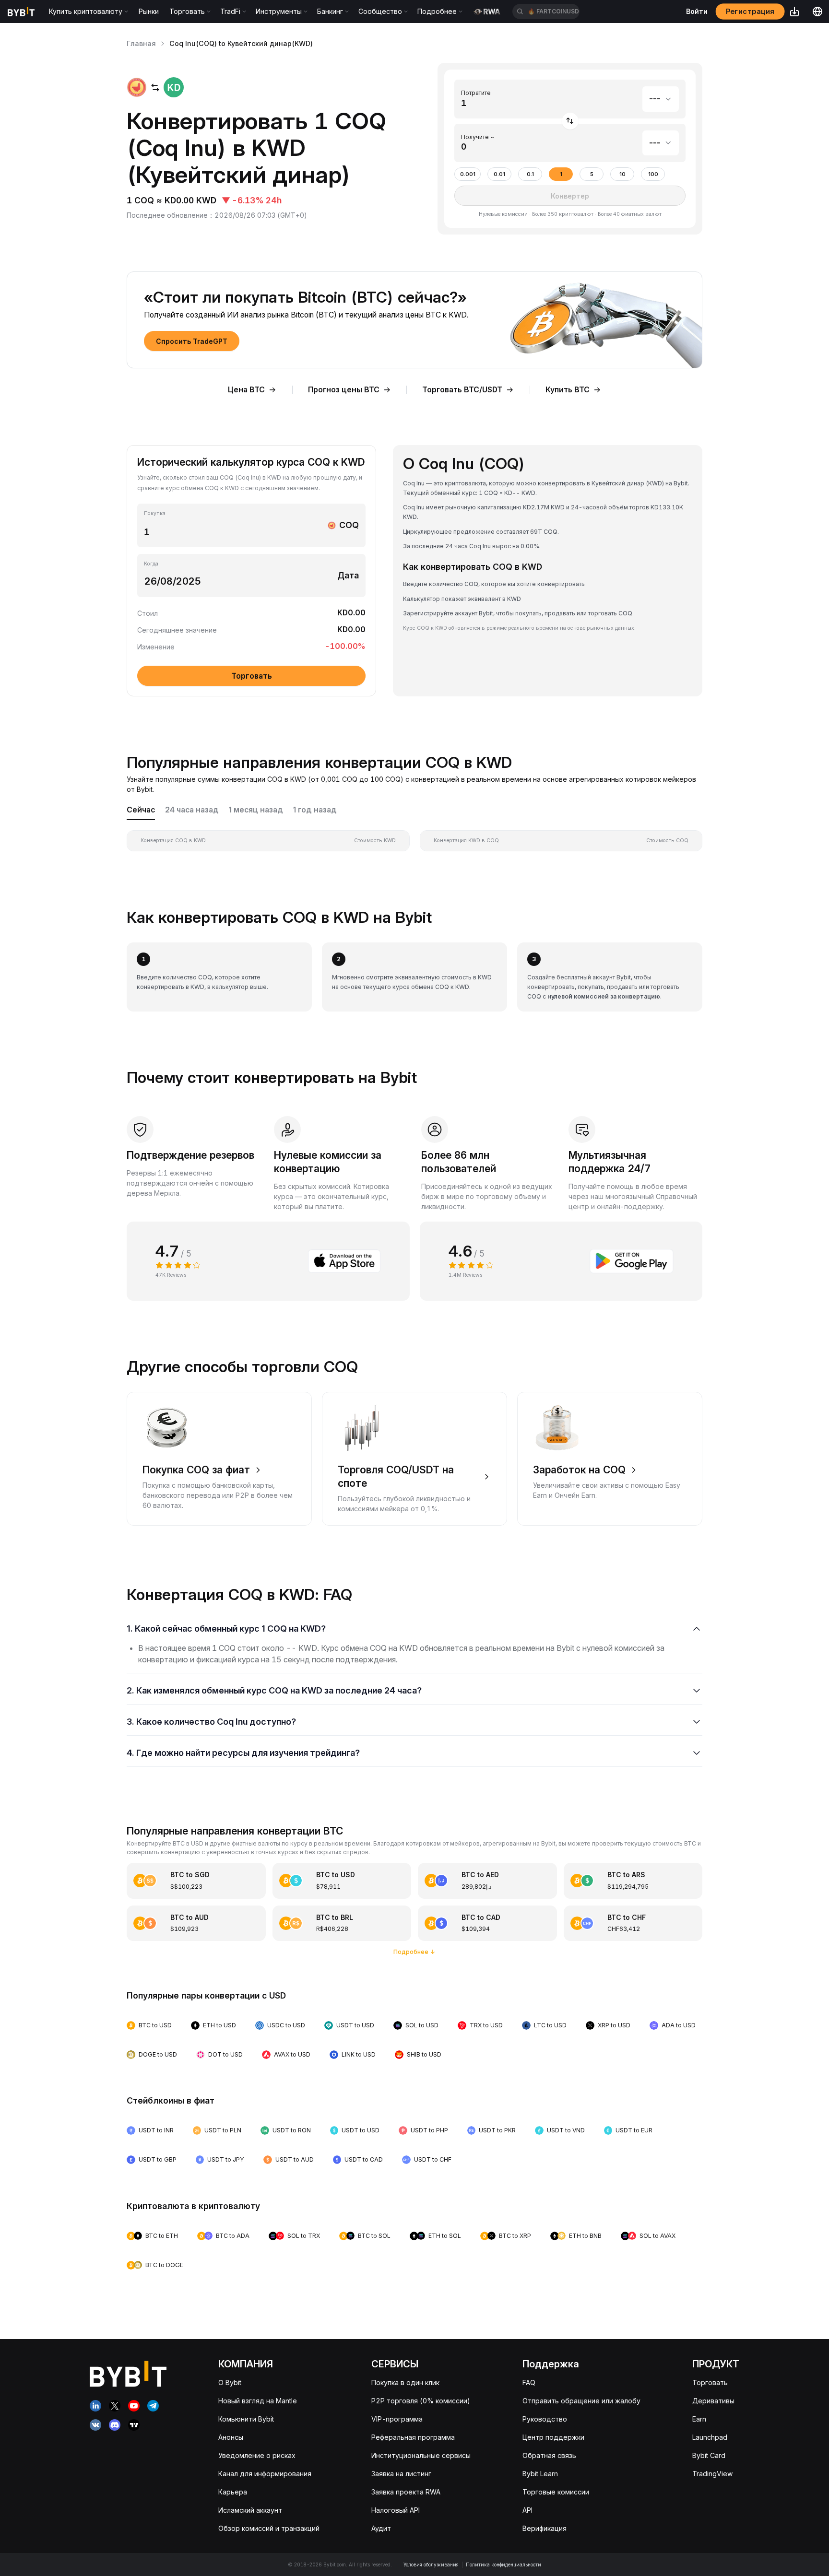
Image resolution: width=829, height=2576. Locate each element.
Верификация (545, 2528)
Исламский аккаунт (250, 2510)
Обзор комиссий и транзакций (269, 2528)
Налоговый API (396, 2510)
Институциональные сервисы (421, 2455)
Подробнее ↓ (414, 1952)
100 (653, 174)
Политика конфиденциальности (503, 2564)
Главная (141, 43)
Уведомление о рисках (257, 2455)
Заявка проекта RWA (406, 2492)
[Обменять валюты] (570, 121)
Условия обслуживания (431, 2564)
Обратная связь (549, 2455)
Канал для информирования (265, 2474)
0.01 (499, 174)
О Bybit (230, 2382)
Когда (151, 564)
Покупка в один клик (405, 2382)
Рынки (149, 11)
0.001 (468, 174)
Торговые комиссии (556, 2492)
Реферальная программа (413, 2437)
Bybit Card (709, 2455)
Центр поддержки (553, 2437)
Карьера (233, 2492)
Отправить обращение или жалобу (581, 2401)
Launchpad (710, 2437)
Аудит (381, 2528)
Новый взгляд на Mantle (258, 2401)
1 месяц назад (256, 810)
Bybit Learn (540, 2474)
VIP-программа (397, 2419)
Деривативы (713, 2401)
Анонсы (231, 2437)
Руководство (545, 2419)
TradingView (712, 2474)
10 (622, 174)
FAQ (529, 2382)
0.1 (530, 174)
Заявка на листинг (401, 2474)
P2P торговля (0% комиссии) (421, 2401)
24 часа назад (192, 810)
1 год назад (315, 810)
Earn (699, 2419)
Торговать (710, 2382)
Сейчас (141, 810)
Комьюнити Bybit (246, 2419)
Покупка (155, 513)
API (527, 2510)
